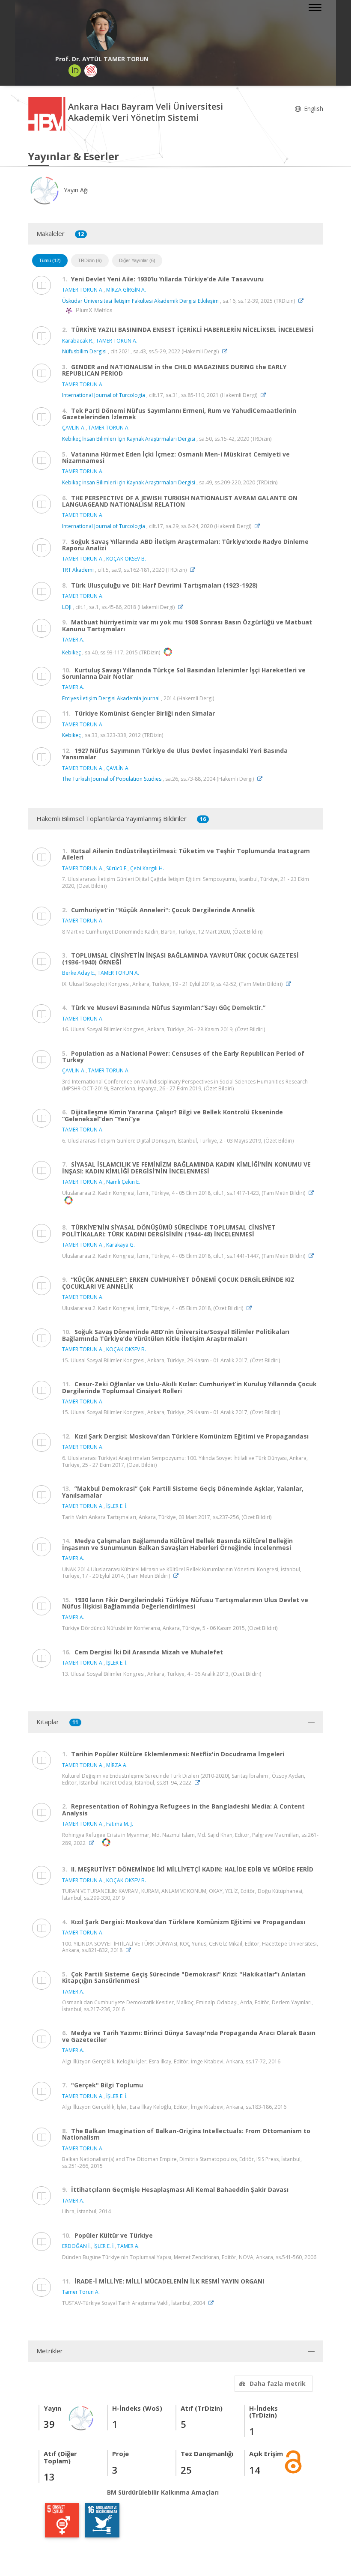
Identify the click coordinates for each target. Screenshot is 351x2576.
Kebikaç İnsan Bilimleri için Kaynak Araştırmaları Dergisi (129, 482)
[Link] (303, 301)
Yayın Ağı (75, 190)
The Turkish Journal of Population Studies (112, 779)
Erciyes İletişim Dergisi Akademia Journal (111, 698)
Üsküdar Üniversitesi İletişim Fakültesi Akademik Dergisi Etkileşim (141, 301)
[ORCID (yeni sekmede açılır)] (75, 71)
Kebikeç (71, 652)
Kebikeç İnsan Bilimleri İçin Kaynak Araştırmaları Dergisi (129, 439)
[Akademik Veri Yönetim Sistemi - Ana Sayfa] (48, 113)
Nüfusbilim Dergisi (84, 351)
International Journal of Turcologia (104, 395)
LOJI (67, 607)
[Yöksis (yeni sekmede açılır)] (91, 71)
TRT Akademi (78, 570)
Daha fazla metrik (278, 2383)
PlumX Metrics (93, 310)
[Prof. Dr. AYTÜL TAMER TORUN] (102, 30)
